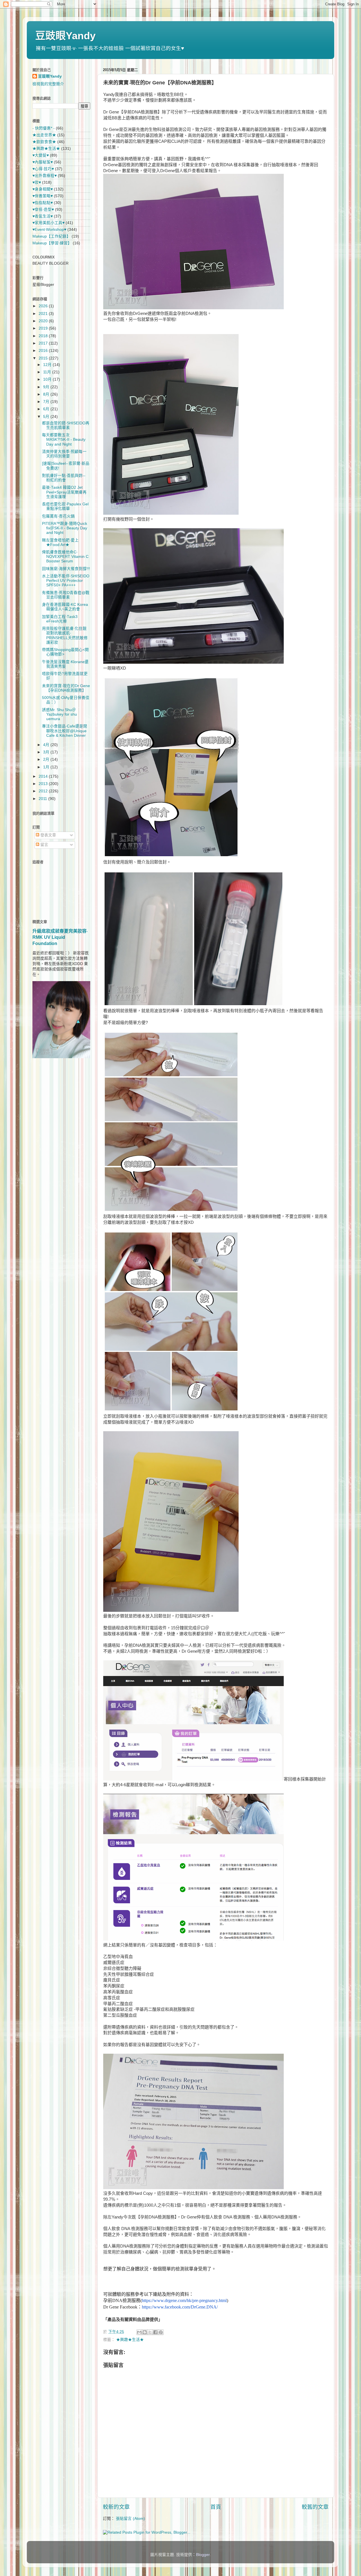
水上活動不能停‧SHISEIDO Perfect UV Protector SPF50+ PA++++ (66, 581)
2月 (47, 759)
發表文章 (48, 835)
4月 (47, 745)
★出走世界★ (44, 135)
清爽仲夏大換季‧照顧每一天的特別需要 (64, 454)
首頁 (216, 2507)
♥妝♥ (37, 182)
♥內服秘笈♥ (43, 162)
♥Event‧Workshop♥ (49, 230)
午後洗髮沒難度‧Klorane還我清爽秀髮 (65, 664)
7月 (47, 402)
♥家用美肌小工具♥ (49, 223)
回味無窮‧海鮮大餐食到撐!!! (66, 569)
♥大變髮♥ (41, 155)
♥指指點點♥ (43, 203)
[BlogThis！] (145, 2332)
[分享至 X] (150, 2332)
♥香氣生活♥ (43, 216)
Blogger (203, 2555)
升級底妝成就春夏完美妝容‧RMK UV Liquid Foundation (60, 937)
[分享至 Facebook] (155, 2332)
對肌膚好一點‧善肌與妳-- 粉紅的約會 (64, 478)
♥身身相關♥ (43, 189)
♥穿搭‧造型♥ (43, 210)
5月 (47, 417)
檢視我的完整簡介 (48, 84)
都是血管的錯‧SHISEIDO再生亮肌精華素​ (66, 425)
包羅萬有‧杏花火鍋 (58, 516)
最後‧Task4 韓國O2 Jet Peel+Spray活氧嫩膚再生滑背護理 (64, 492)
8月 (47, 394)
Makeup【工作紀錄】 (51, 236)
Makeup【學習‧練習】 (52, 243)
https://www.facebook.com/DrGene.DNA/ (180, 2307)
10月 (48, 379)
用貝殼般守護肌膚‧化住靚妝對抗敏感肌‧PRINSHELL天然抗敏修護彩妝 (65, 635)
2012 (44, 791)
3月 (47, 752)
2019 (44, 328)
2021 (44, 314)
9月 (47, 387)
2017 (44, 343)
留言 (44, 845)
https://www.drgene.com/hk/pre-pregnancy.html (184, 2300)
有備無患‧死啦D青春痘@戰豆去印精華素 (66, 595)
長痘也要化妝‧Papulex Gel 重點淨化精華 (65, 506)
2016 (44, 351)
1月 (47, 767)
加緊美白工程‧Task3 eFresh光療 (60, 619)
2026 (44, 306)
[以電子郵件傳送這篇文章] (139, 2332)
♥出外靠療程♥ (45, 176)
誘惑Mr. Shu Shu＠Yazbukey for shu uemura (60, 714)
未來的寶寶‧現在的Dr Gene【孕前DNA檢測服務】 (66, 688)
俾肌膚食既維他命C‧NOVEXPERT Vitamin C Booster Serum (65, 557)
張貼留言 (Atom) (130, 2519)
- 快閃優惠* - (44, 128)
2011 (43, 799)
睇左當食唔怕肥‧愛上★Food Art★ (60, 542)
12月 (48, 365)
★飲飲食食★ (44, 142)
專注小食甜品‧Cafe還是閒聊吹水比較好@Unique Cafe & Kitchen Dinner (65, 731)
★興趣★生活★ (130, 2340)
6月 (47, 409)
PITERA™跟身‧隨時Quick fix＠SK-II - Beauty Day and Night (65, 528)
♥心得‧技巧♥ (43, 169)
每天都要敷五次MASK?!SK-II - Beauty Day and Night (64, 439)
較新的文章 (116, 2507)
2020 (44, 321)
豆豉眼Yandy (65, 36)
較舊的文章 (315, 2507)
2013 (44, 784)
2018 (44, 336)
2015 (44, 358)
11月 (48, 372)
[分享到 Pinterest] (161, 2332)
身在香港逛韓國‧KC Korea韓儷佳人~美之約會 (65, 607)
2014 (44, 776)
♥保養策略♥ (43, 196)
